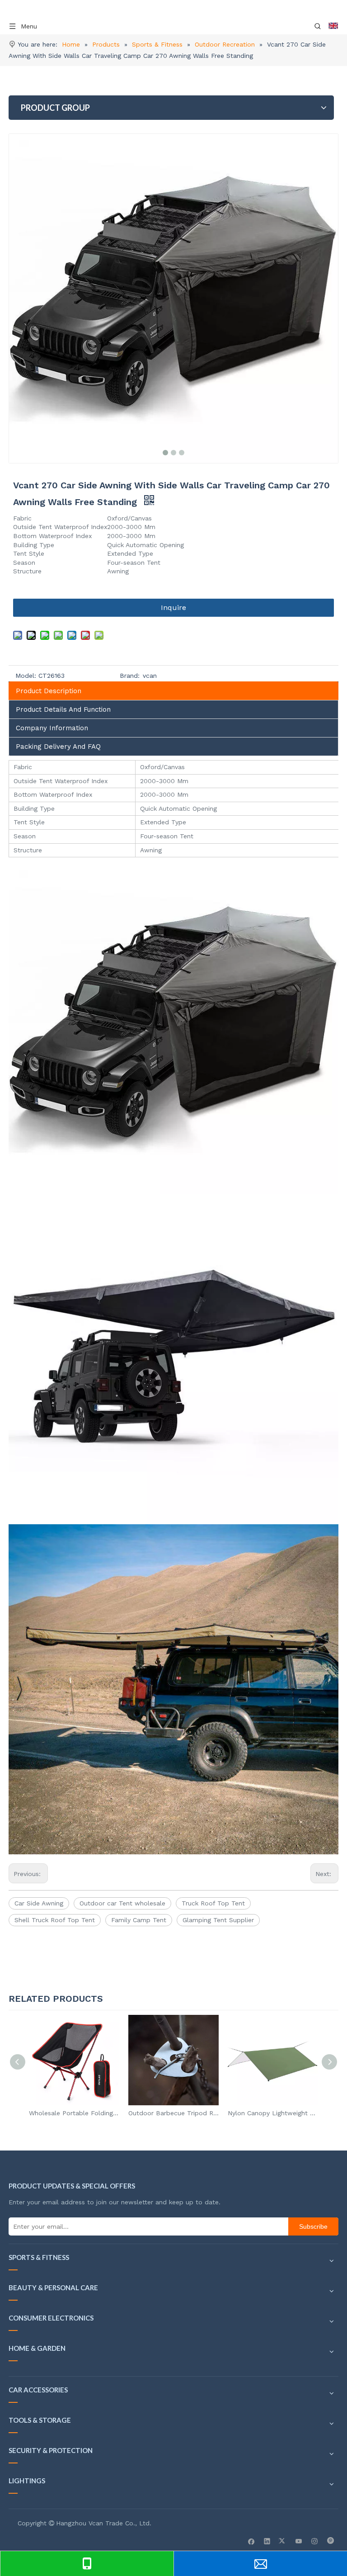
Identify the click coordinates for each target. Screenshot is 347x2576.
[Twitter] (283, 2541)
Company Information (52, 728)
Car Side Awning (39, 1903)
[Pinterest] (331, 2541)
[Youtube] (299, 2541)
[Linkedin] (267, 2541)
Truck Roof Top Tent (213, 1903)
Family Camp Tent (139, 1920)
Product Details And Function (63, 709)
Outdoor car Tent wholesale (122, 1903)
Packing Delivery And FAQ (58, 747)
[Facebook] (251, 2541)
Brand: (130, 676)
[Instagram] (315, 2541)
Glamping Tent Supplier (218, 1920)
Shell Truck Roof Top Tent (55, 1920)
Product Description (49, 691)
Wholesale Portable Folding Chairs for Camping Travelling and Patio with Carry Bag (74, 2113)
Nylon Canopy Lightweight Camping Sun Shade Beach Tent (273, 2113)
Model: (26, 676)
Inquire (173, 607)
